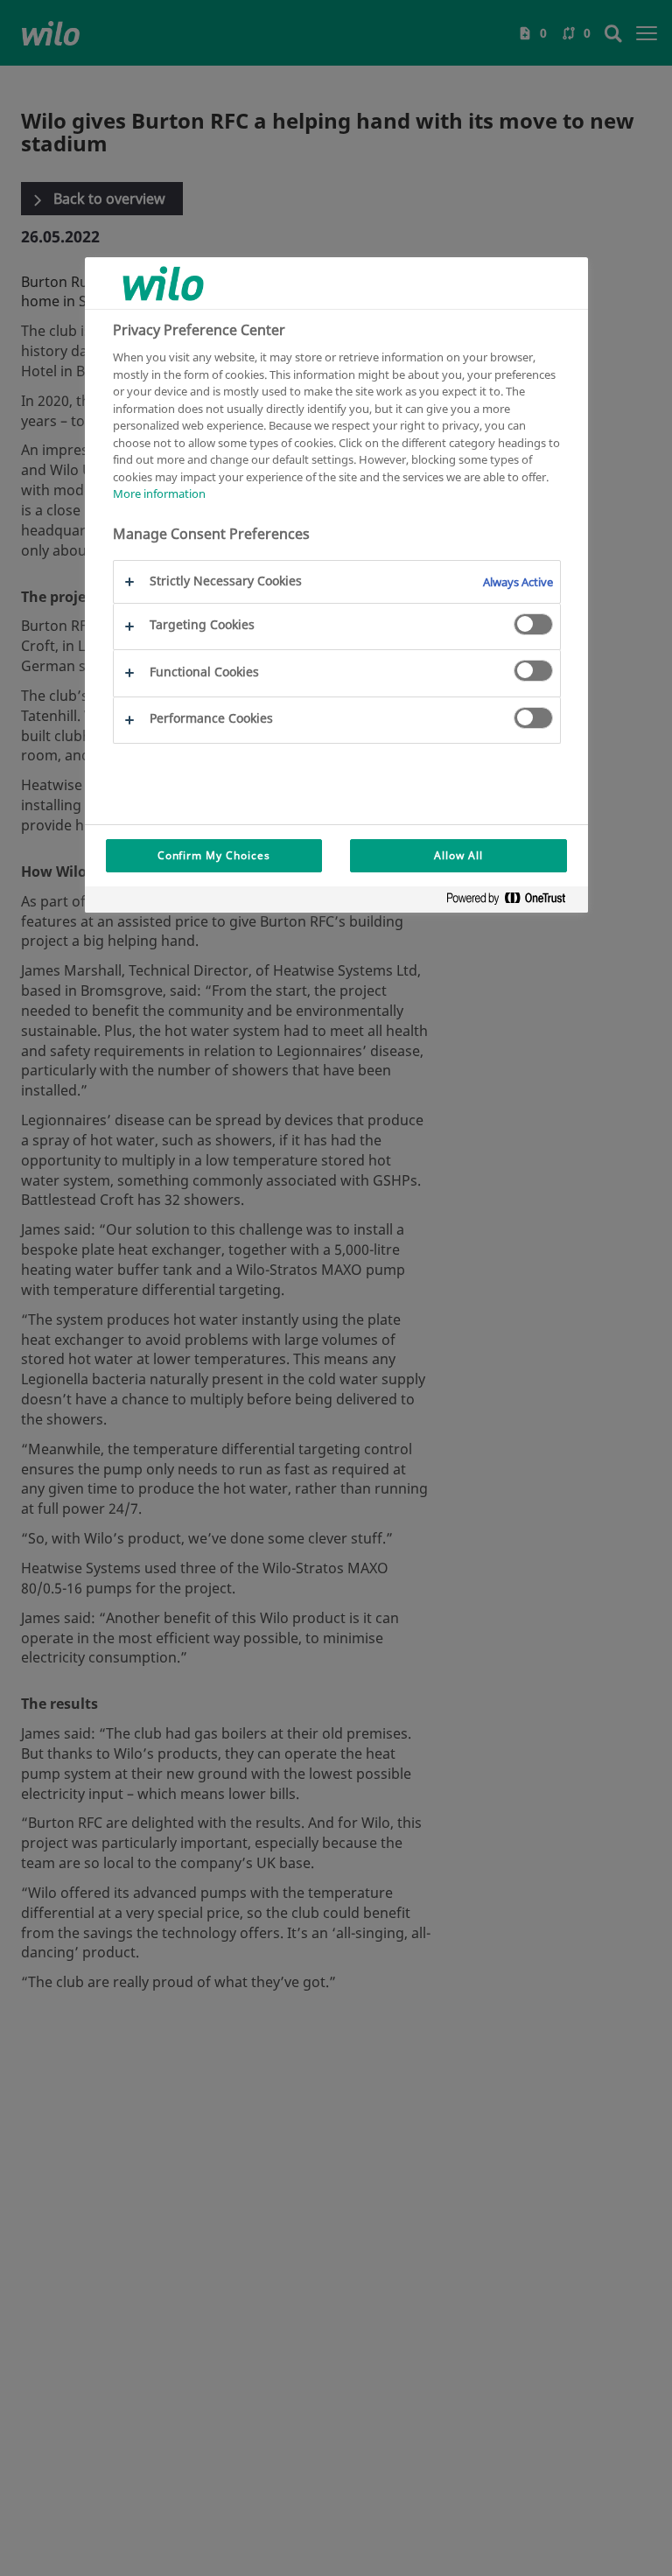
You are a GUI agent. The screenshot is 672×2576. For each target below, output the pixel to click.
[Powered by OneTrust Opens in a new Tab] (513, 902)
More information (159, 493)
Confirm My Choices (214, 855)
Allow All (458, 855)
